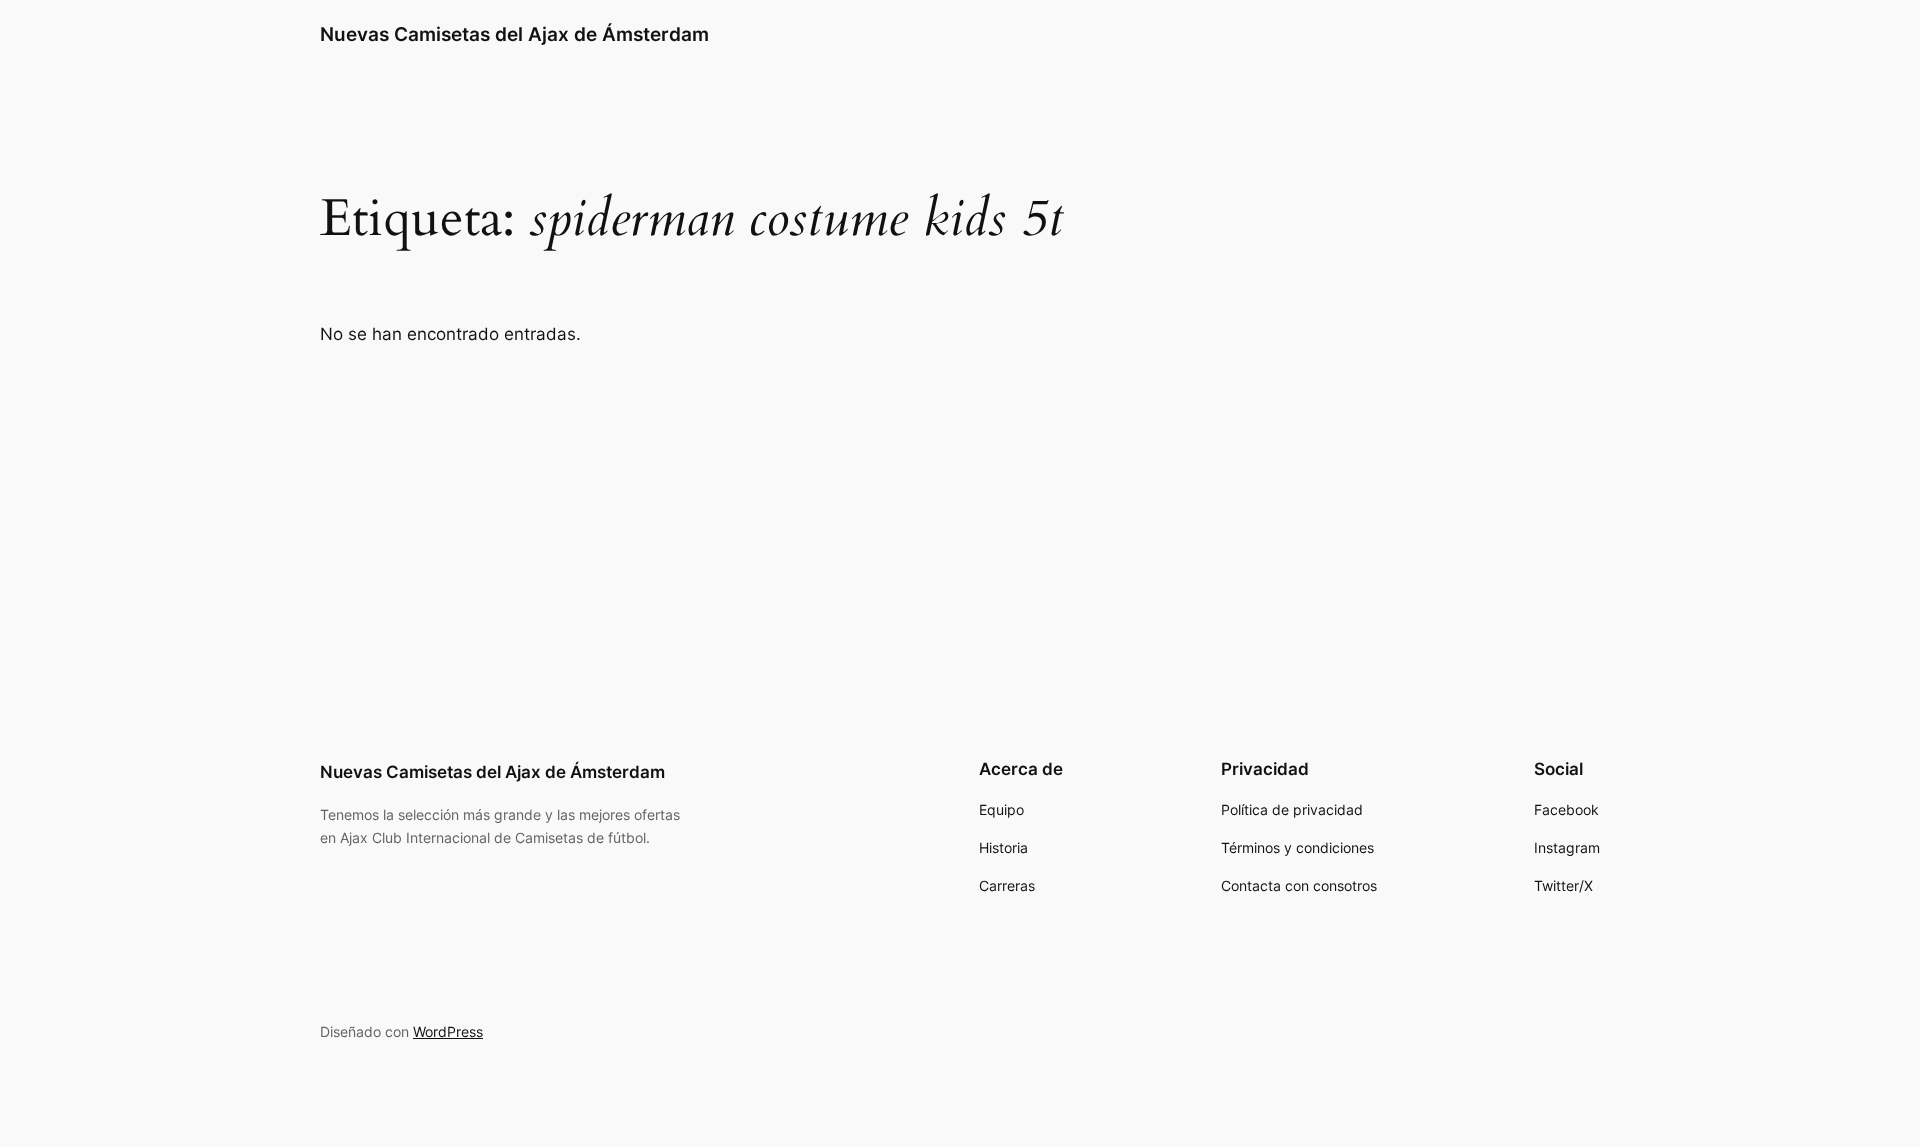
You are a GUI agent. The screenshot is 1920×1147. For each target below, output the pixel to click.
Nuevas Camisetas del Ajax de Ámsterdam (514, 34)
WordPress (448, 1031)
